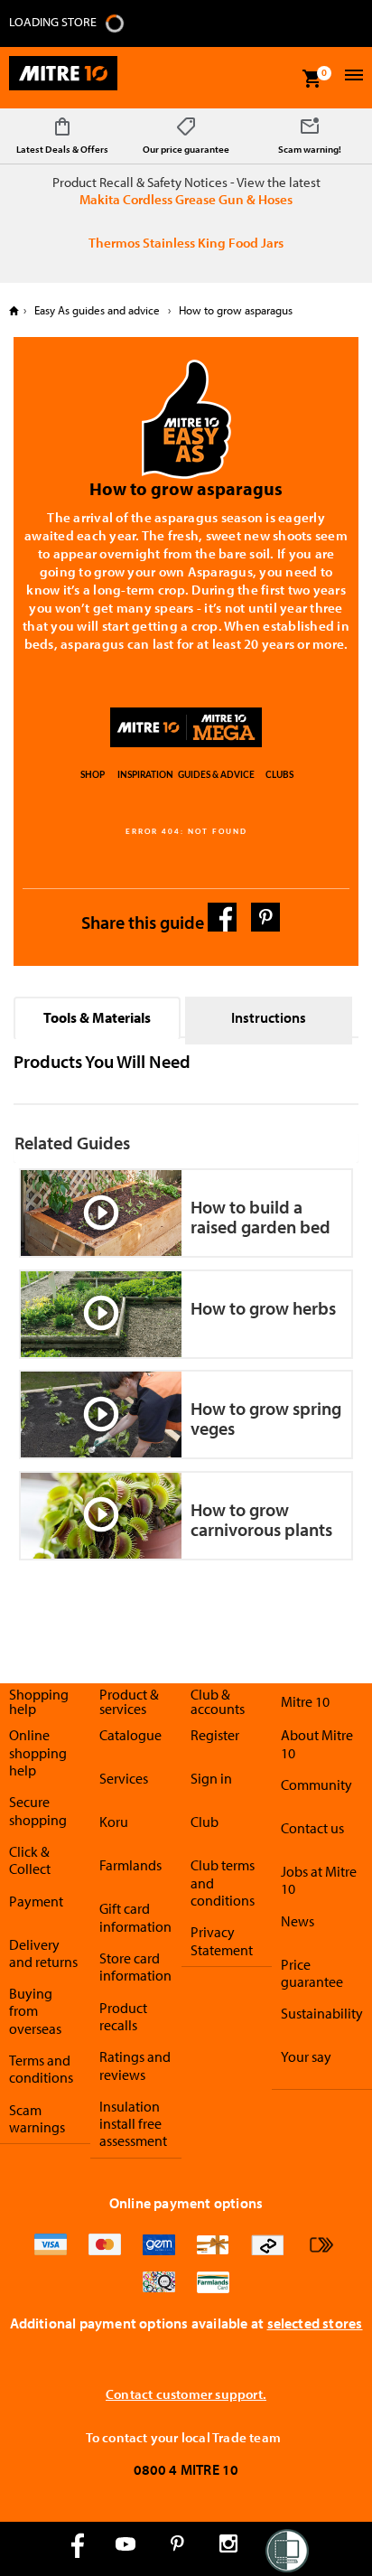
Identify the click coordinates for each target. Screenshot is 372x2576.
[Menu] (352, 77)
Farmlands (130, 1865)
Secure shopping (38, 1810)
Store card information (135, 1967)
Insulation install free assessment (133, 2124)
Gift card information (135, 1917)
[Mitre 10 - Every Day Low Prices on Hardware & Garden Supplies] (63, 78)
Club (205, 1822)
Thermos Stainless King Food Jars (186, 243)
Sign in (211, 1778)
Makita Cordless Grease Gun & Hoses (186, 199)
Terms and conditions (41, 2069)
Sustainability (322, 2013)
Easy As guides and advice (97, 310)
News (298, 1921)
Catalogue (130, 1735)
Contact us (312, 1828)
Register (215, 1735)
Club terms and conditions (223, 1883)
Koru (114, 1822)
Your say (306, 2056)
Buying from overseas (35, 2011)
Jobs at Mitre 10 (319, 1880)
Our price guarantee (186, 149)
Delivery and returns (43, 1953)
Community (316, 1784)
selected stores (315, 2323)
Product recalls (123, 2016)
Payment (36, 1901)
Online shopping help (38, 1752)
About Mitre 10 (317, 1743)
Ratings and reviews (135, 2065)
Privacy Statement (222, 1940)
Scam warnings (37, 2118)
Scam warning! (310, 149)
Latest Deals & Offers (62, 149)
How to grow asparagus (234, 310)
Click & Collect (30, 1860)
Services (124, 1778)
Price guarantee (312, 1973)
